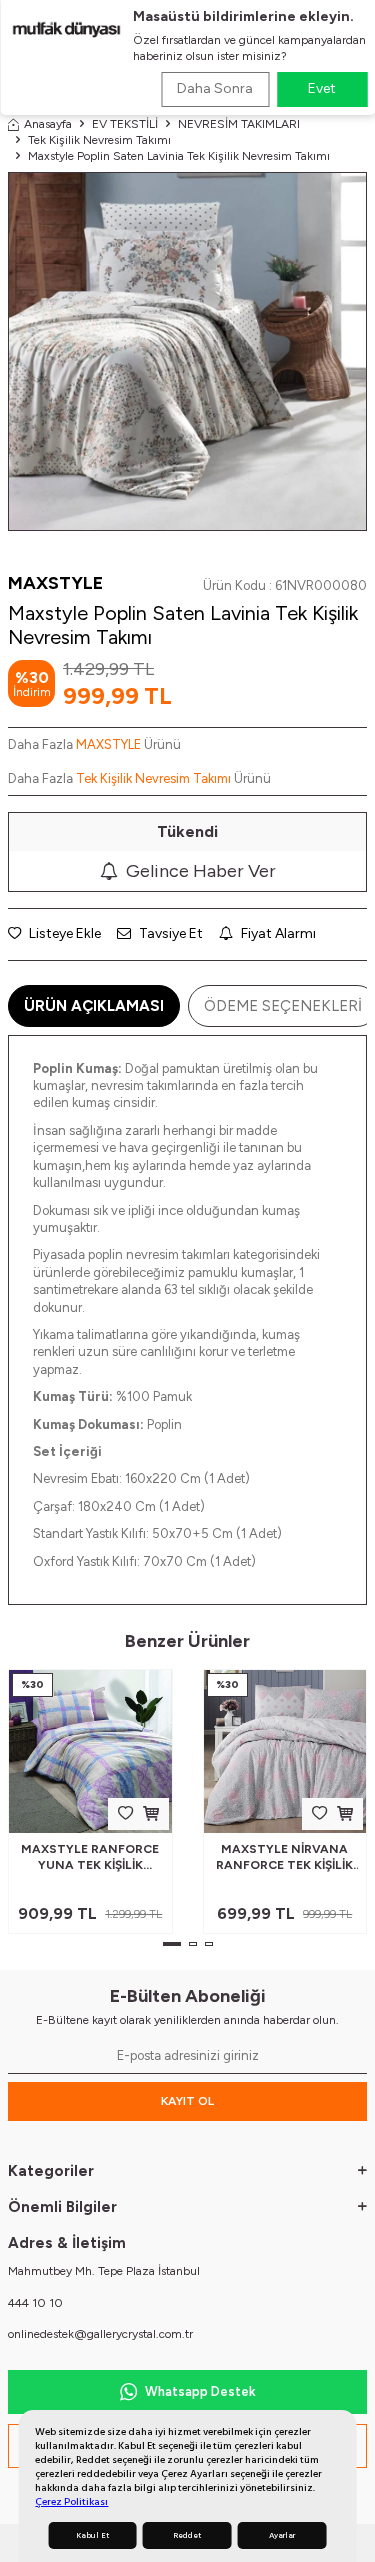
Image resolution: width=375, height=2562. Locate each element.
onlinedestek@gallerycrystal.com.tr (100, 2334)
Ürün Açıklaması (94, 1006)
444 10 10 (35, 2303)
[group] (187, 351)
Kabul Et (92, 2535)
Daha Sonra (215, 88)
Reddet (187, 2535)
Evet (322, 88)
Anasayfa (48, 124)
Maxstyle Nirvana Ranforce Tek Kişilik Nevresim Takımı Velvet (284, 1857)
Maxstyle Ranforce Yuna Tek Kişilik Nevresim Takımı (90, 1857)
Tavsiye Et (169, 933)
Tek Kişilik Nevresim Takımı (99, 140)
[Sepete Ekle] (151, 1813)
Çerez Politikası (71, 2501)
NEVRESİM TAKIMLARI (239, 124)
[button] (172, 1944)
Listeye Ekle (63, 933)
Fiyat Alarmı (277, 933)
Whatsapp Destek (200, 2391)
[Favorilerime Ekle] (125, 1813)
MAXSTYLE (55, 583)
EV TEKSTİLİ (125, 124)
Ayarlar (282, 2535)
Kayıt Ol (187, 2101)
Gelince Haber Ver (201, 871)
